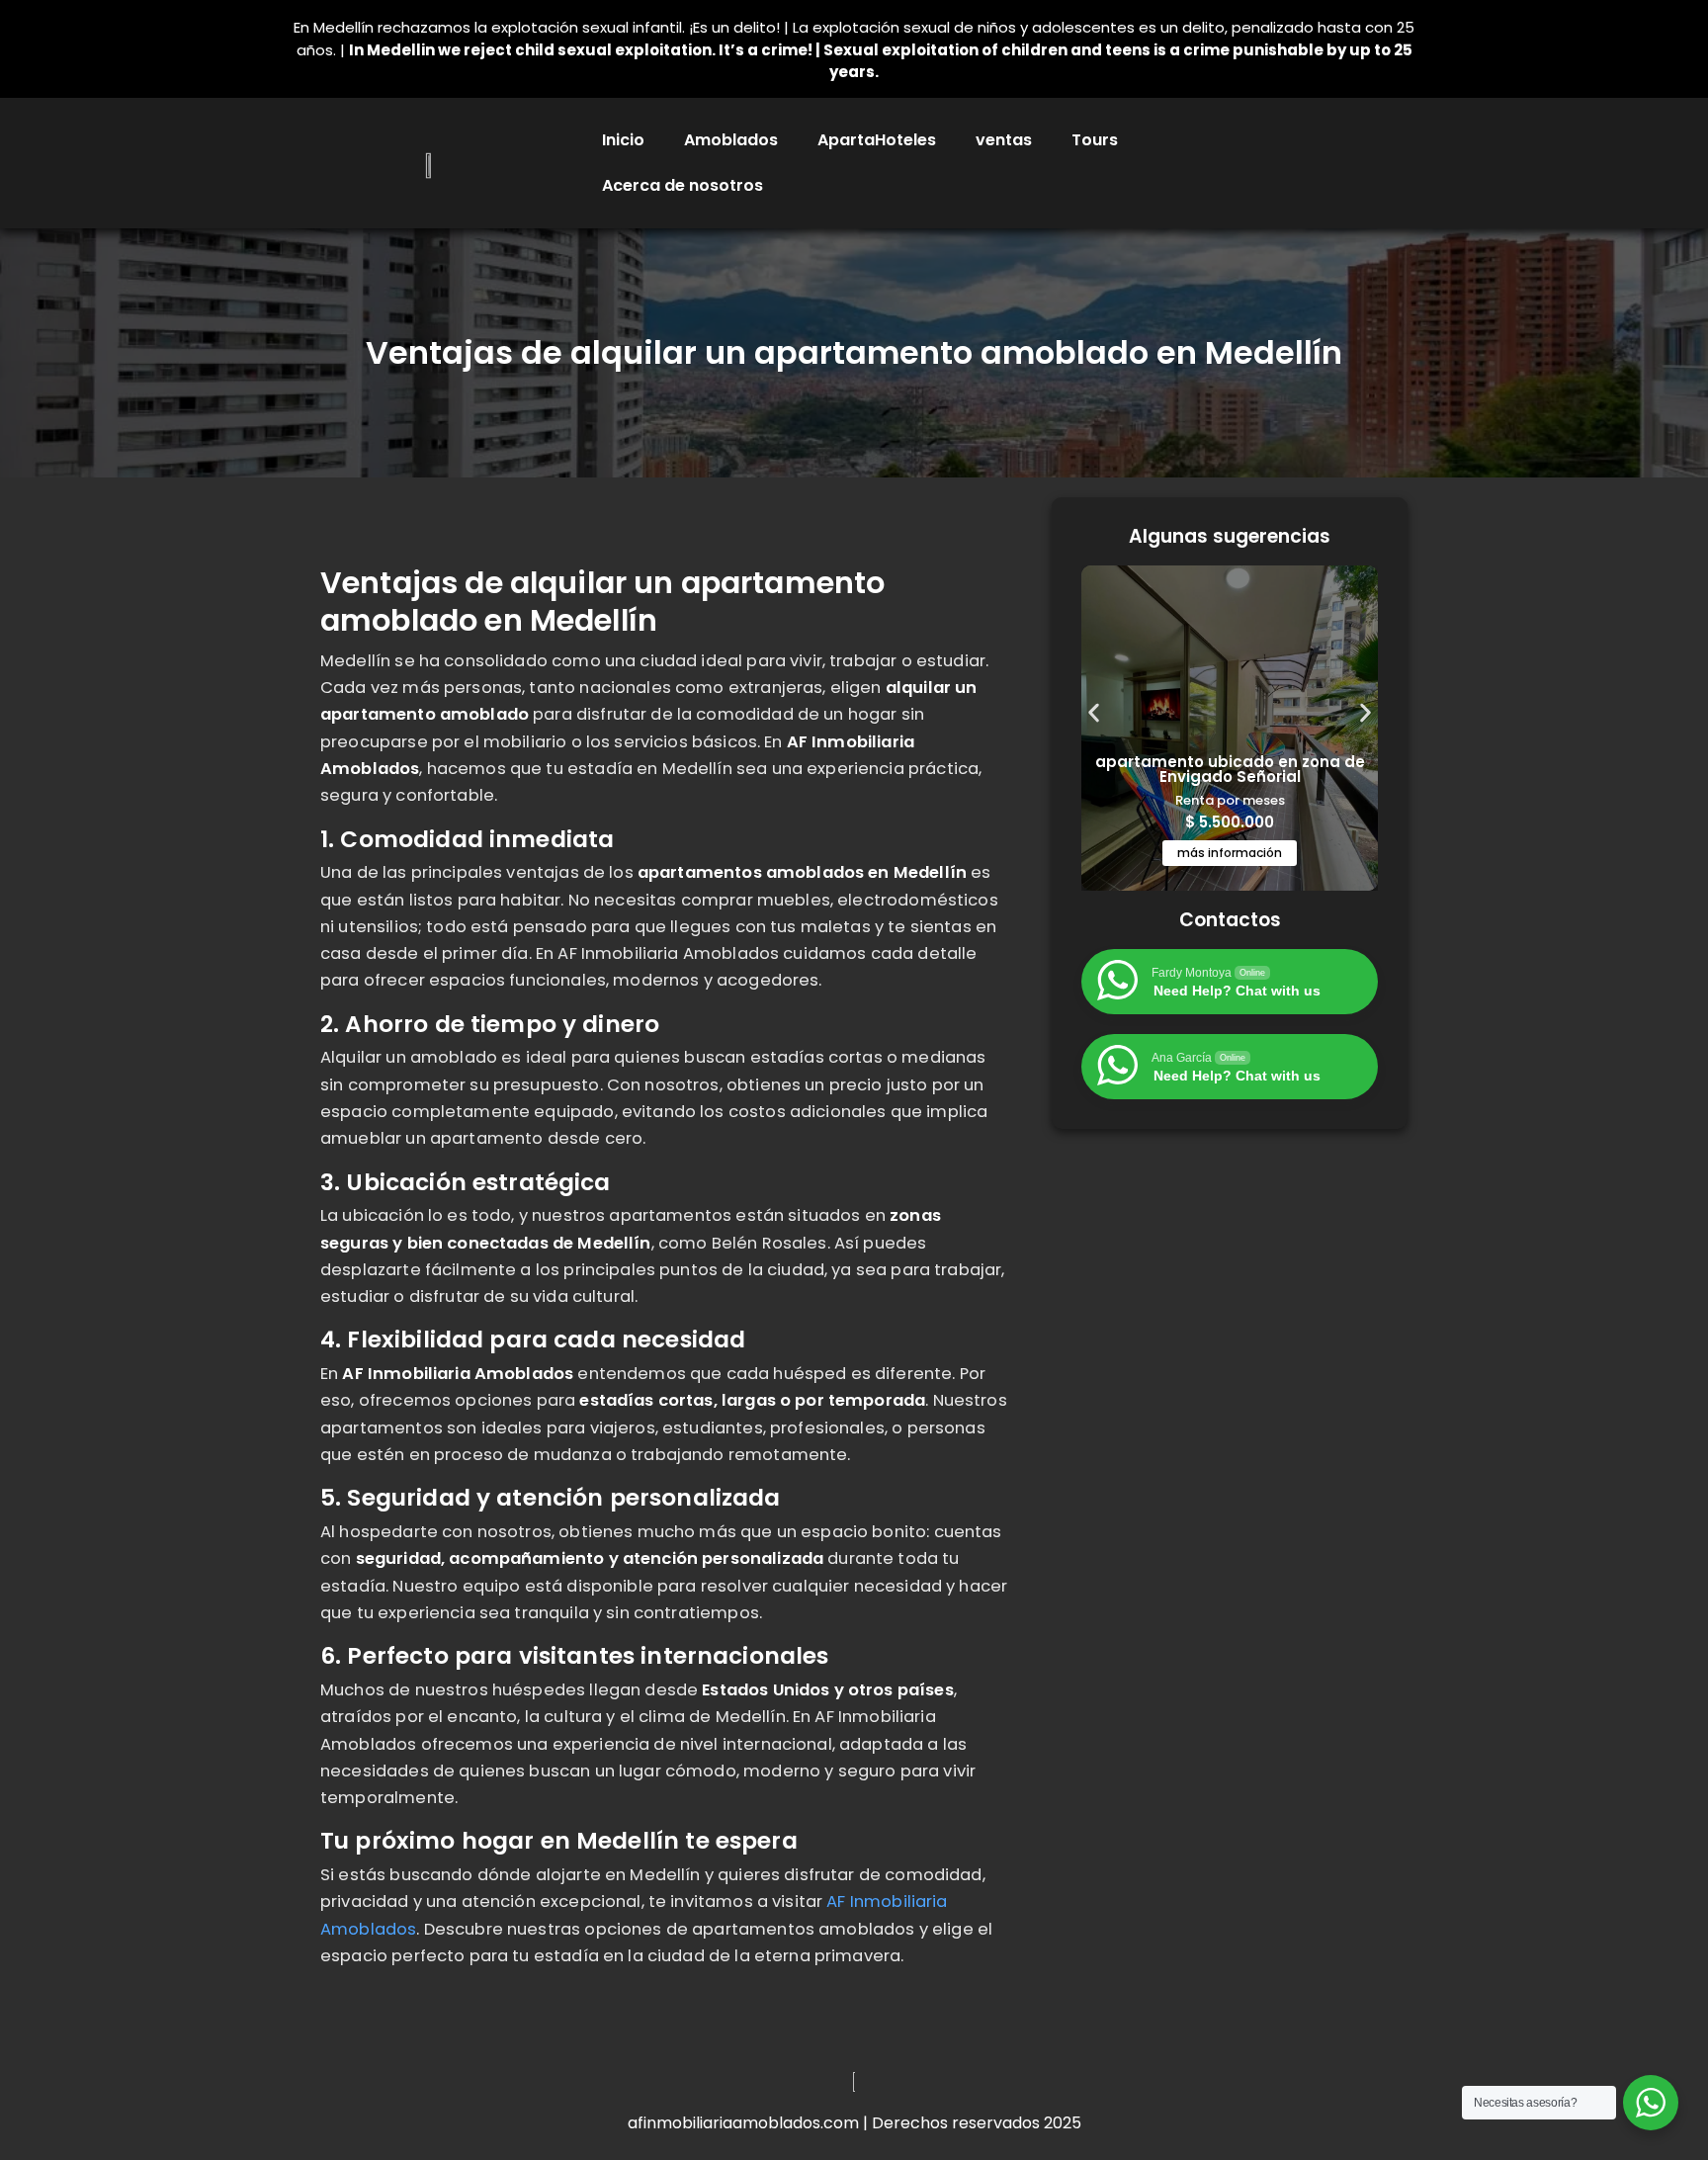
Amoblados (731, 140)
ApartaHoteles (877, 140)
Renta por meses (1230, 800)
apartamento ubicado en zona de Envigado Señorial (1230, 769)
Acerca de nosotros (683, 185)
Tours (1095, 140)
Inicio (623, 140)
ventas (1004, 140)
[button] (1094, 713)
